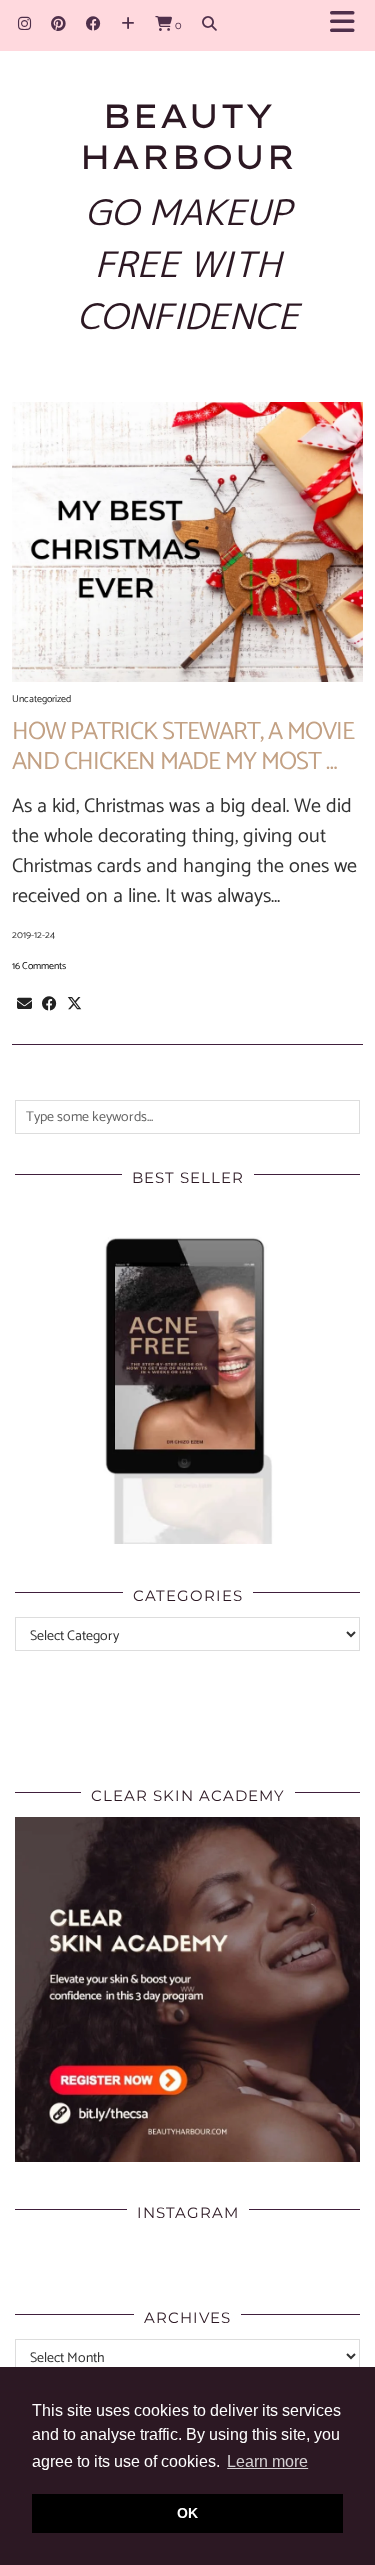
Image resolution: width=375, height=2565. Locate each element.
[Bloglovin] (128, 24)
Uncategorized (41, 699)
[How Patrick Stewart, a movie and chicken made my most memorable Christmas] (187, 542)
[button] (348, 25)
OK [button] (187, 2513)
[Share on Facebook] (49, 1004)
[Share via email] (24, 1004)
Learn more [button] (267, 2461)
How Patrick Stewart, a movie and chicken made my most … (183, 747)
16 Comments (39, 966)
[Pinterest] (58, 24)
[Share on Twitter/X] (74, 1004)
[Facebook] (93, 24)
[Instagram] (24, 24)
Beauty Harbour (187, 135)
